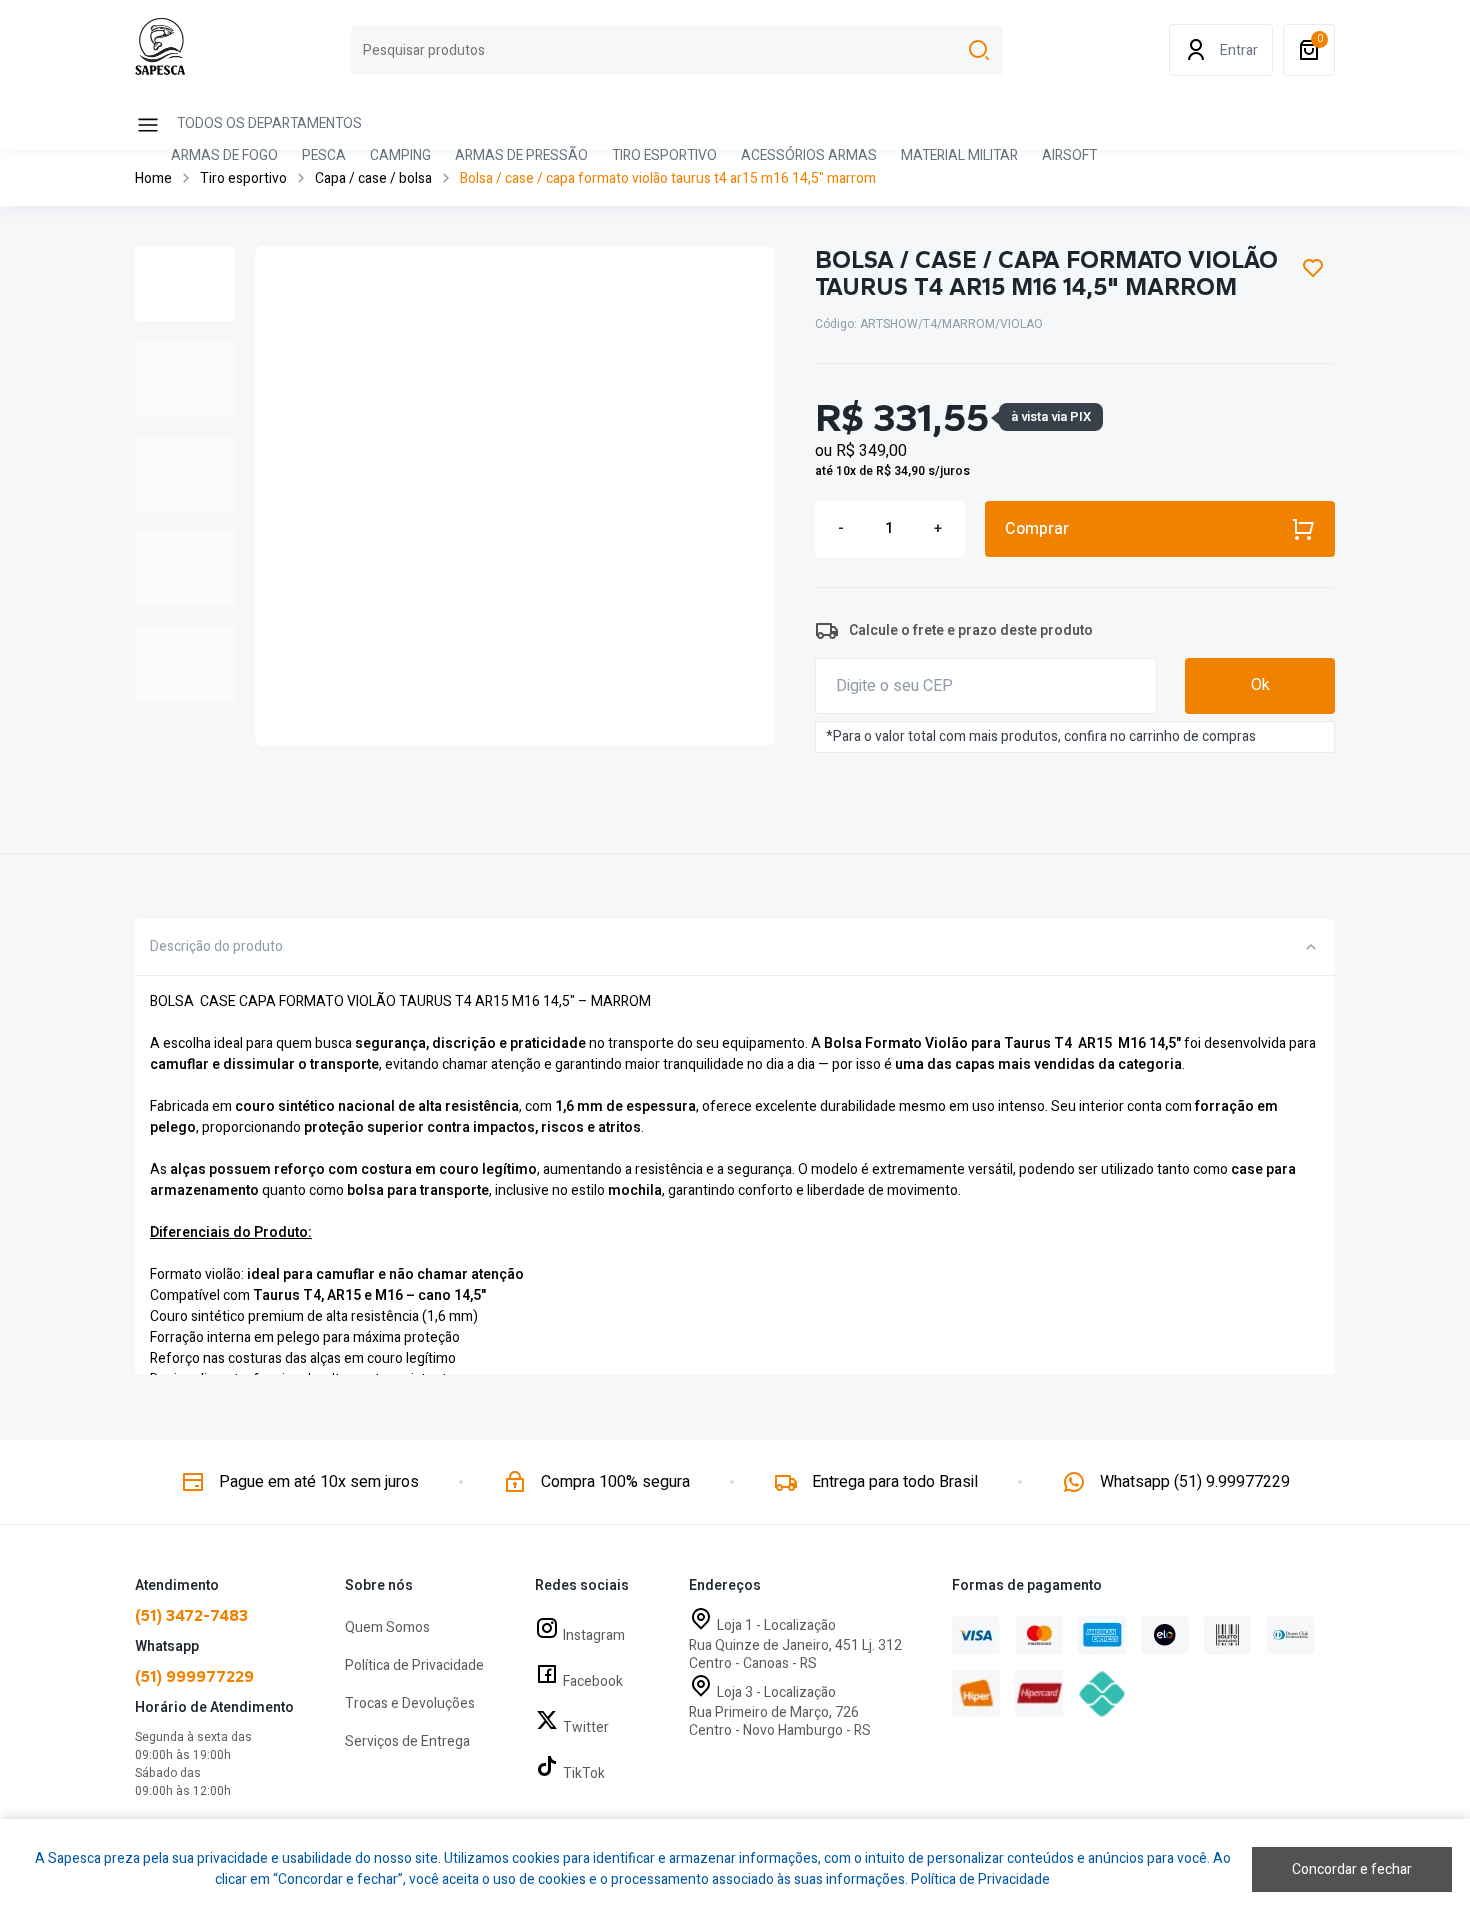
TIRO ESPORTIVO (664, 157)
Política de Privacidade (414, 1665)
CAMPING (400, 157)
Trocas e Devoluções (410, 1703)
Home (153, 178)
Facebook (593, 1681)
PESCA (324, 157)
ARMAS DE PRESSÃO (521, 157)
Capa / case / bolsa (373, 178)
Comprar (1037, 529)
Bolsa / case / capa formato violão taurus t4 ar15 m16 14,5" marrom (668, 178)
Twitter (586, 1727)
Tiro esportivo (243, 178)
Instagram (594, 1635)
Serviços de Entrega (407, 1741)
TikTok (584, 1773)
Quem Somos (387, 1627)
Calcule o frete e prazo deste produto (971, 630)
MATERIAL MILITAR (959, 157)
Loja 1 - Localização (776, 1625)
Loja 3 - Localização (776, 1692)
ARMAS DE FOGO (224, 157)
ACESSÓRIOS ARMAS (809, 157)
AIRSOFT (1069, 157)
